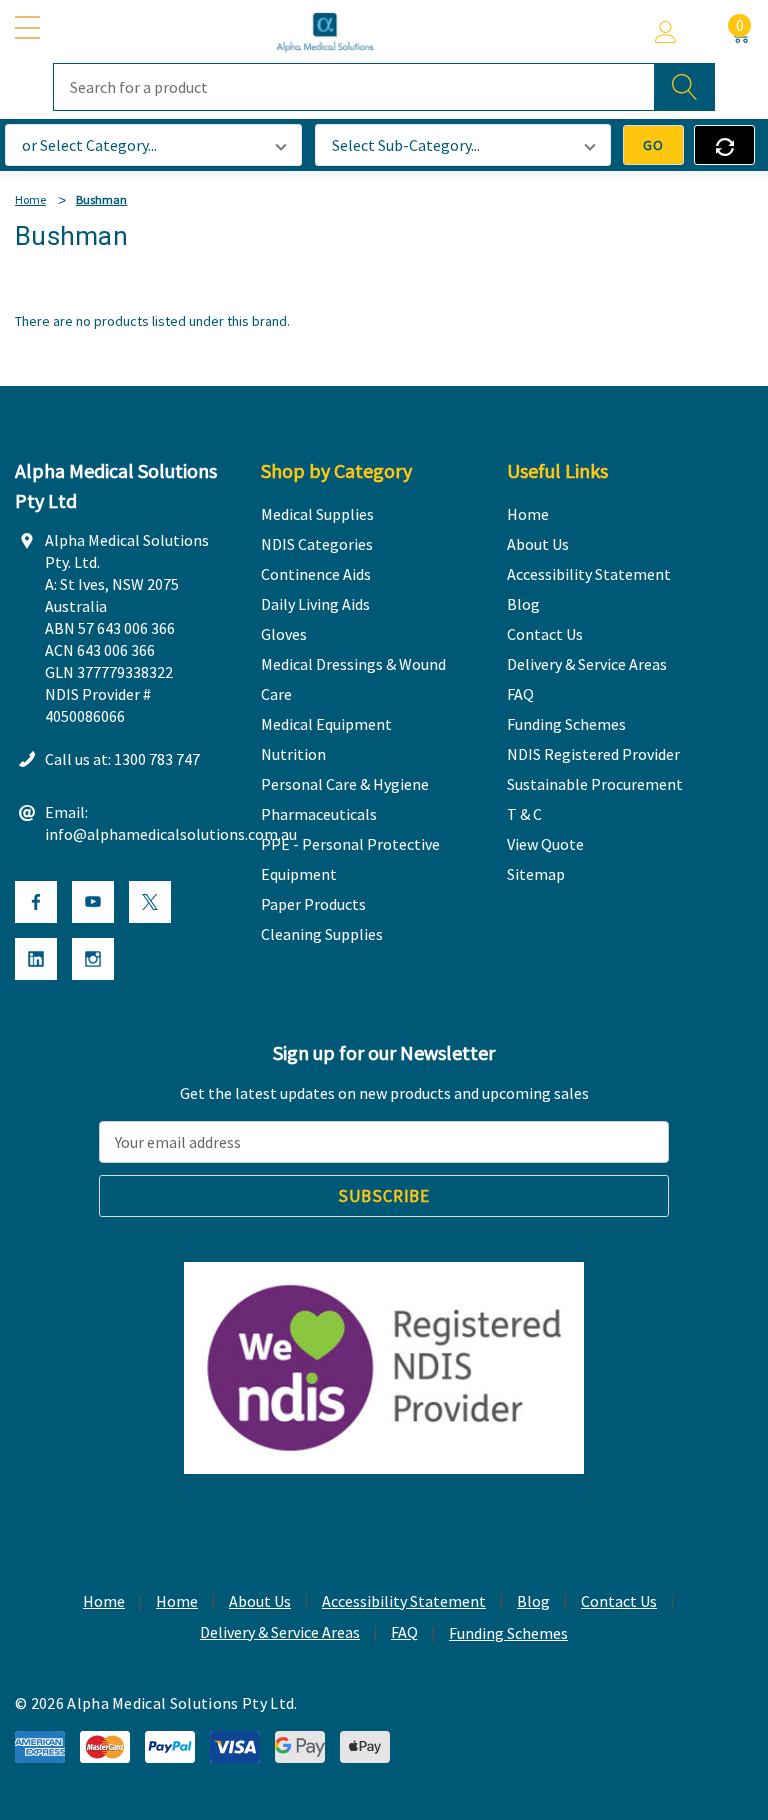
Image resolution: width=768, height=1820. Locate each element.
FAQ (404, 1632)
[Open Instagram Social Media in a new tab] (93, 959)
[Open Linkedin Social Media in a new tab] (36, 959)
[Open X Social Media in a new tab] (150, 902)
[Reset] (724, 145)
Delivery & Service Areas (280, 1632)
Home (104, 1601)
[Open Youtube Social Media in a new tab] (93, 902)
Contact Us (619, 1601)
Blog (533, 1601)
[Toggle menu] (30, 29)
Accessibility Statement (404, 1601)
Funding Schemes (508, 1633)
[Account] (666, 32)
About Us (260, 1601)
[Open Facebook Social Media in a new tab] (36, 902)
